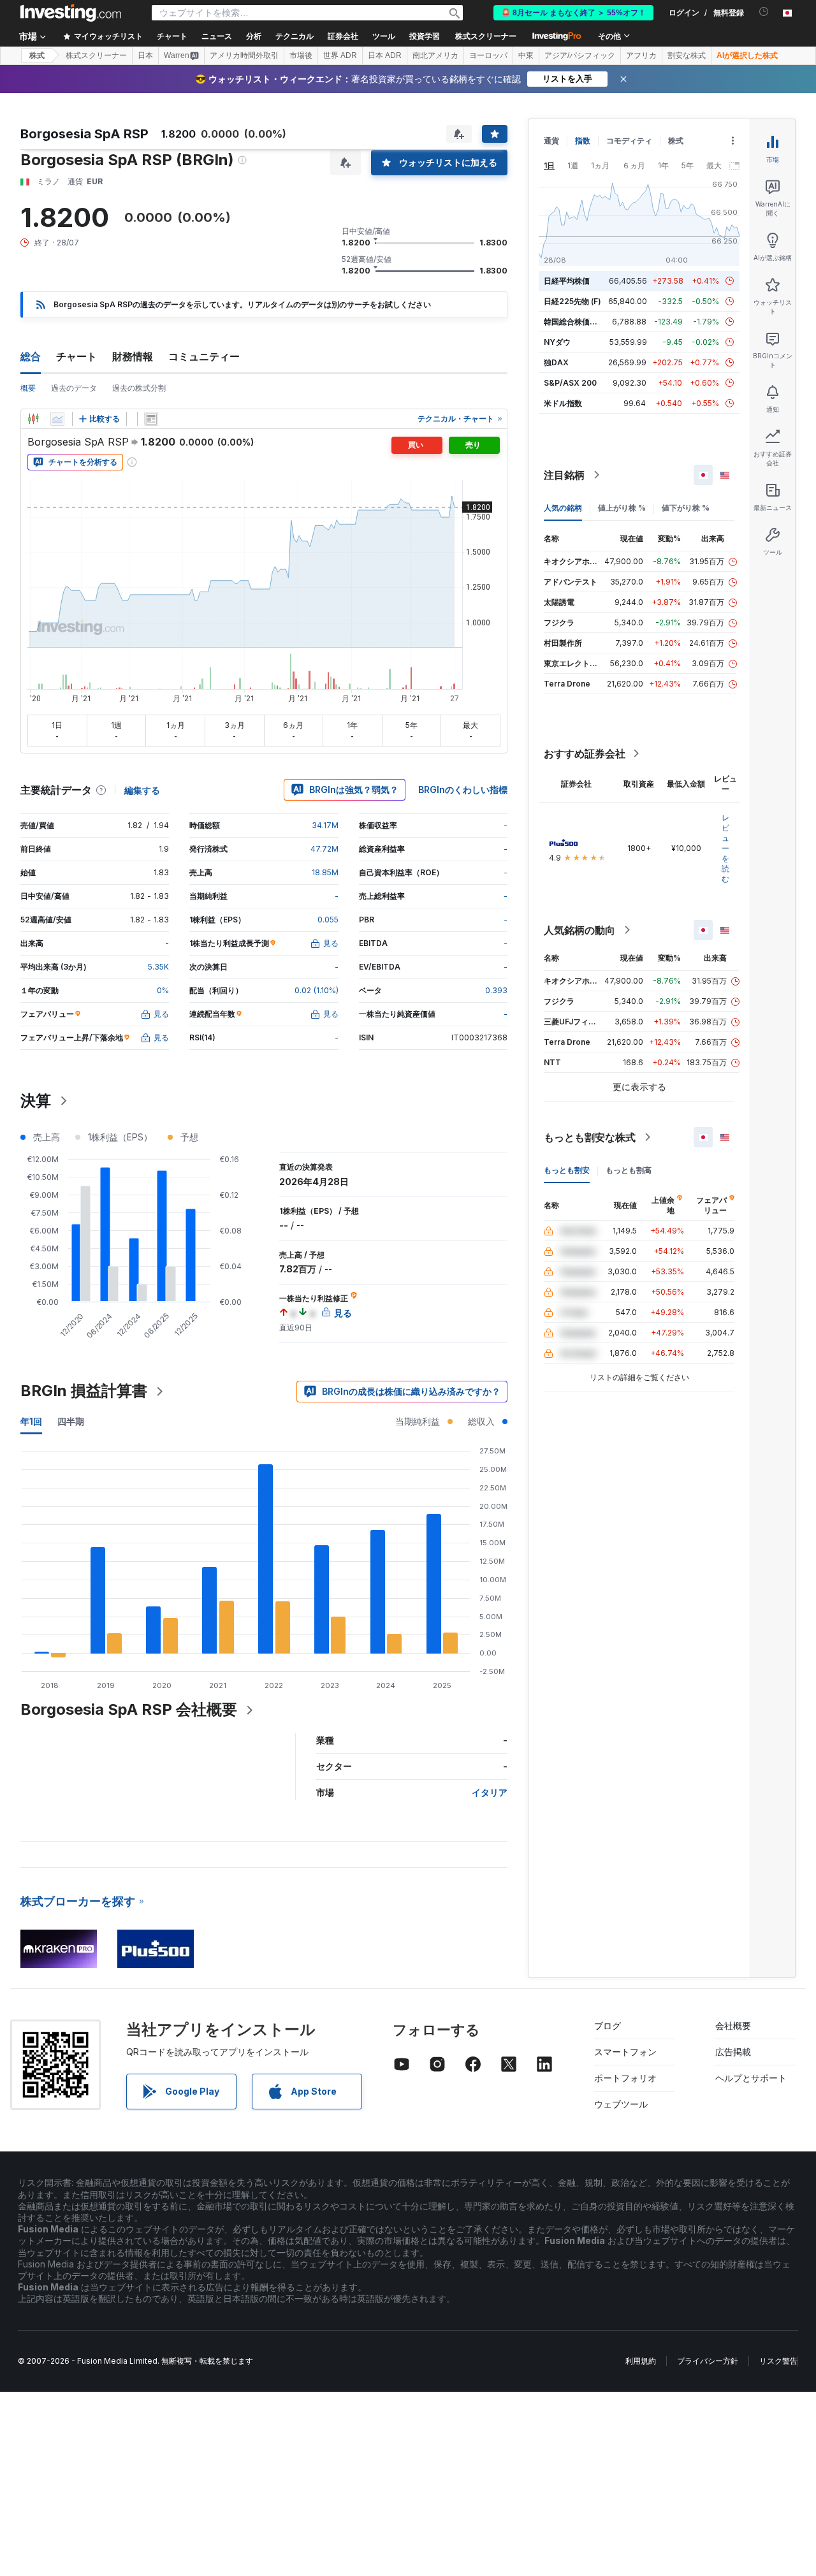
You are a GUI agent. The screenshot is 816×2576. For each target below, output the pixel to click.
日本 (145, 55)
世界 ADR (340, 55)
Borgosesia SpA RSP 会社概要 (129, 1709)
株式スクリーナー (486, 36)
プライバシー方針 (708, 2361)
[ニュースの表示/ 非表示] (151, 419)
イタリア (490, 1792)
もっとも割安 (567, 1170)
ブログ (608, 2026)
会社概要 (733, 2026)
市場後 (301, 55)
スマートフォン (625, 2052)
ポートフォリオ (625, 2078)
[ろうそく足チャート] (33, 419)
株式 (37, 55)
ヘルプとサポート (751, 2078)
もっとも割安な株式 (590, 1137)
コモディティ (629, 141)
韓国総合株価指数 (574, 322)
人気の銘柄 (563, 508)
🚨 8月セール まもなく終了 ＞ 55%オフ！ (573, 13)
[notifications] (764, 12)
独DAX (556, 362)
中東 (526, 55)
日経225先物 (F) (572, 301)
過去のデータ (74, 388)
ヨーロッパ (488, 55)
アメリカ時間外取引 (244, 55)
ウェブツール (621, 2104)
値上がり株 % (622, 508)
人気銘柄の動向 (579, 930)
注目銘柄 (564, 475)
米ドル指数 (563, 403)
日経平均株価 (567, 281)
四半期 (71, 1421)
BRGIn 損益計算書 (84, 1391)
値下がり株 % (686, 508)
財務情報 (133, 356)
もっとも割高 (629, 1170)
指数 (583, 141)
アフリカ (641, 55)
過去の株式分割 (139, 388)
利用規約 (641, 2361)
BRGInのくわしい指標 (463, 790)
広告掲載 (733, 2052)
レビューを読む (725, 848)
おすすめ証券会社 (585, 753)
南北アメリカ (435, 55)
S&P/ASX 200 (570, 383)
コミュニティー (204, 356)
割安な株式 (687, 55)
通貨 (551, 141)
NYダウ (557, 342)
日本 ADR (385, 55)
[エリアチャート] (57, 419)
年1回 (31, 1421)
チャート (76, 356)
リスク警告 (778, 2361)
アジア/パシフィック (580, 55)
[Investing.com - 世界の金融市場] (71, 13)
